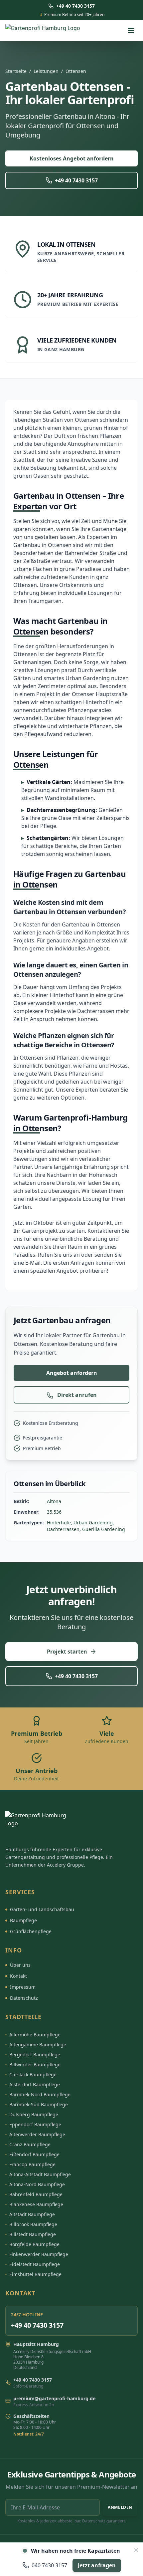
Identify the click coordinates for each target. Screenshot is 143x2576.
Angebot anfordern (72, 1373)
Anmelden (120, 2507)
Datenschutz (24, 1998)
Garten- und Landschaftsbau (42, 1909)
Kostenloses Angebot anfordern (72, 158)
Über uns (20, 1965)
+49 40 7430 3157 (76, 180)
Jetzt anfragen (97, 2565)
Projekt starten (67, 1652)
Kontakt (18, 1976)
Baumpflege (23, 1920)
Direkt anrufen (76, 1395)
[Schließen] (136, 2550)
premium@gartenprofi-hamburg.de (54, 2398)
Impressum (23, 1987)
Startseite (16, 71)
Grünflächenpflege (31, 1931)
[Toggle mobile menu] (131, 31)
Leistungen (46, 71)
